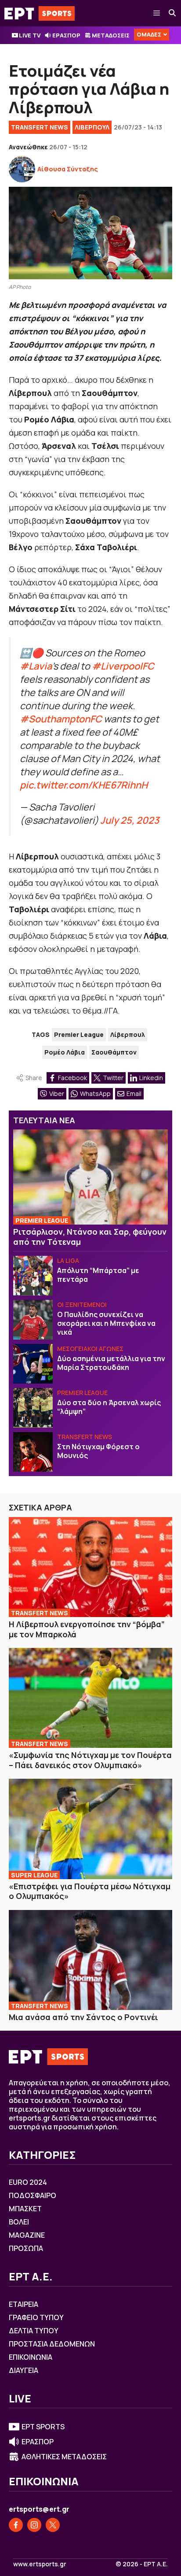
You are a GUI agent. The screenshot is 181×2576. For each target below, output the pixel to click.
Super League (34, 1875)
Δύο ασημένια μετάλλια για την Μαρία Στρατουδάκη (111, 1363)
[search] (173, 13)
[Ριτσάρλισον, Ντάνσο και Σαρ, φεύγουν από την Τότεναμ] (90, 1177)
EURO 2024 (28, 2182)
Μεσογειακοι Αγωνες (90, 1349)
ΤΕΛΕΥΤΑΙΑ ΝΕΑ (44, 1120)
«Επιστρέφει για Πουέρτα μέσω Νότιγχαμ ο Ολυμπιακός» (90, 1891)
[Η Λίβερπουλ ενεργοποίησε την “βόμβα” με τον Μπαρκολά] (90, 1567)
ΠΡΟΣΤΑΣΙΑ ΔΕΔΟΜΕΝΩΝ (52, 2344)
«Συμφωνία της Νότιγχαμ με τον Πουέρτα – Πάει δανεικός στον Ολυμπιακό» (90, 1760)
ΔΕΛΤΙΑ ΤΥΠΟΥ (34, 2331)
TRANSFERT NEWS (40, 127)
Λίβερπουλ (128, 1034)
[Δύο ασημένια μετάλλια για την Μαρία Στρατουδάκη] (33, 1364)
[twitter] (53, 2525)
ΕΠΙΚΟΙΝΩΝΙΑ (31, 2357)
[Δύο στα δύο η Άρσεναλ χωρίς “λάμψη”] (33, 1408)
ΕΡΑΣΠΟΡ (66, 35)
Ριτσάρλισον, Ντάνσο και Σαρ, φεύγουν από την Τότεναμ (90, 1237)
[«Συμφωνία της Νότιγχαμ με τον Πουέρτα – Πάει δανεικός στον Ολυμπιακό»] (90, 1698)
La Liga (68, 1260)
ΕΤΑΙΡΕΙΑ (24, 2304)
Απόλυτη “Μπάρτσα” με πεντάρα (98, 1275)
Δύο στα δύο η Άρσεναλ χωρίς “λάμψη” (109, 1407)
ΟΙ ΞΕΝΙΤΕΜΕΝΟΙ (82, 1305)
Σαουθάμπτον (114, 1052)
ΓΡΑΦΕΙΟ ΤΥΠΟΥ (36, 2317)
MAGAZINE (27, 2235)
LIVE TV (30, 35)
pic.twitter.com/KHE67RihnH (84, 785)
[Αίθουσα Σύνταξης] (22, 169)
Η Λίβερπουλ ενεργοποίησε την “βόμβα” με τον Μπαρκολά (87, 1629)
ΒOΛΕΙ (19, 2222)
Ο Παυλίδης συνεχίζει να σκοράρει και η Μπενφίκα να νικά (106, 1323)
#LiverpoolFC (123, 666)
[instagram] (34, 2525)
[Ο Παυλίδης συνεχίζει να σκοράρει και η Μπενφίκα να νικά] (33, 1320)
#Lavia (36, 666)
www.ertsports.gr (40, 2564)
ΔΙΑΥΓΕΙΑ (24, 2370)
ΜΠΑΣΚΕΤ (25, 2209)
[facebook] (16, 2525)
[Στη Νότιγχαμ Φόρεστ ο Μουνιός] (33, 1452)
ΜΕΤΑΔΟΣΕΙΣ (111, 35)
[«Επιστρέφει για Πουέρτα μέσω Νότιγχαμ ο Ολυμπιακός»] (90, 1829)
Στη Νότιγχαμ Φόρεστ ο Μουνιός (98, 1451)
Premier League (79, 1034)
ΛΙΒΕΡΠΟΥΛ (92, 127)
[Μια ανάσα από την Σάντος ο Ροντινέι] (90, 1960)
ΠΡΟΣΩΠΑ (26, 2248)
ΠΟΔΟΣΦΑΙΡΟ (33, 2195)
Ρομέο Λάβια (65, 1052)
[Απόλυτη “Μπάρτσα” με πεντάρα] (33, 1276)
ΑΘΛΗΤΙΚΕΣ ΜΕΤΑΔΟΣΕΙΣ (64, 2457)
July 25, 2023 (130, 820)
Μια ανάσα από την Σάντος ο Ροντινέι (83, 2017)
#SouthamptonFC (61, 719)
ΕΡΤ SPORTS (43, 2427)
